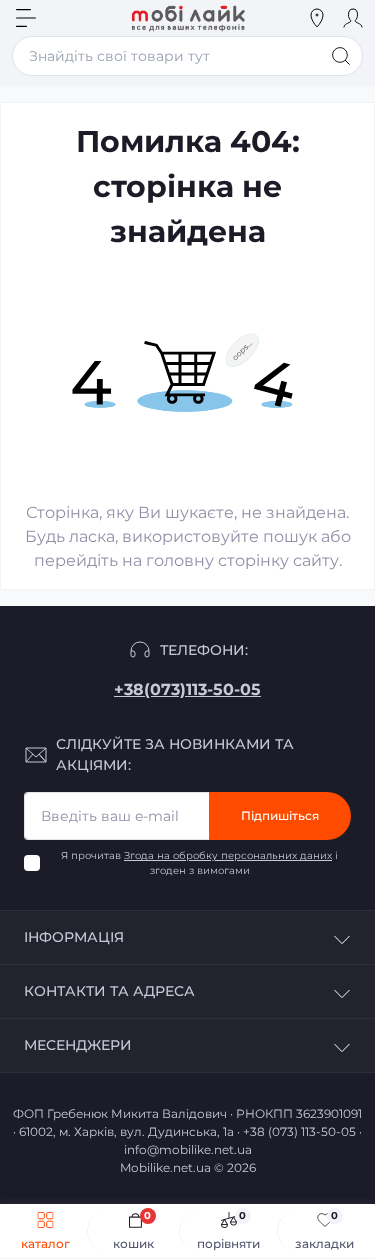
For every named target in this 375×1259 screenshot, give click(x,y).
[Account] (353, 18)
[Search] (62, 18)
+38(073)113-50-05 (187, 689)
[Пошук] (341, 56)
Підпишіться (280, 815)
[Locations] (317, 18)
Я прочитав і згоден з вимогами (199, 863)
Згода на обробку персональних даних (228, 855)
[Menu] (26, 18)
